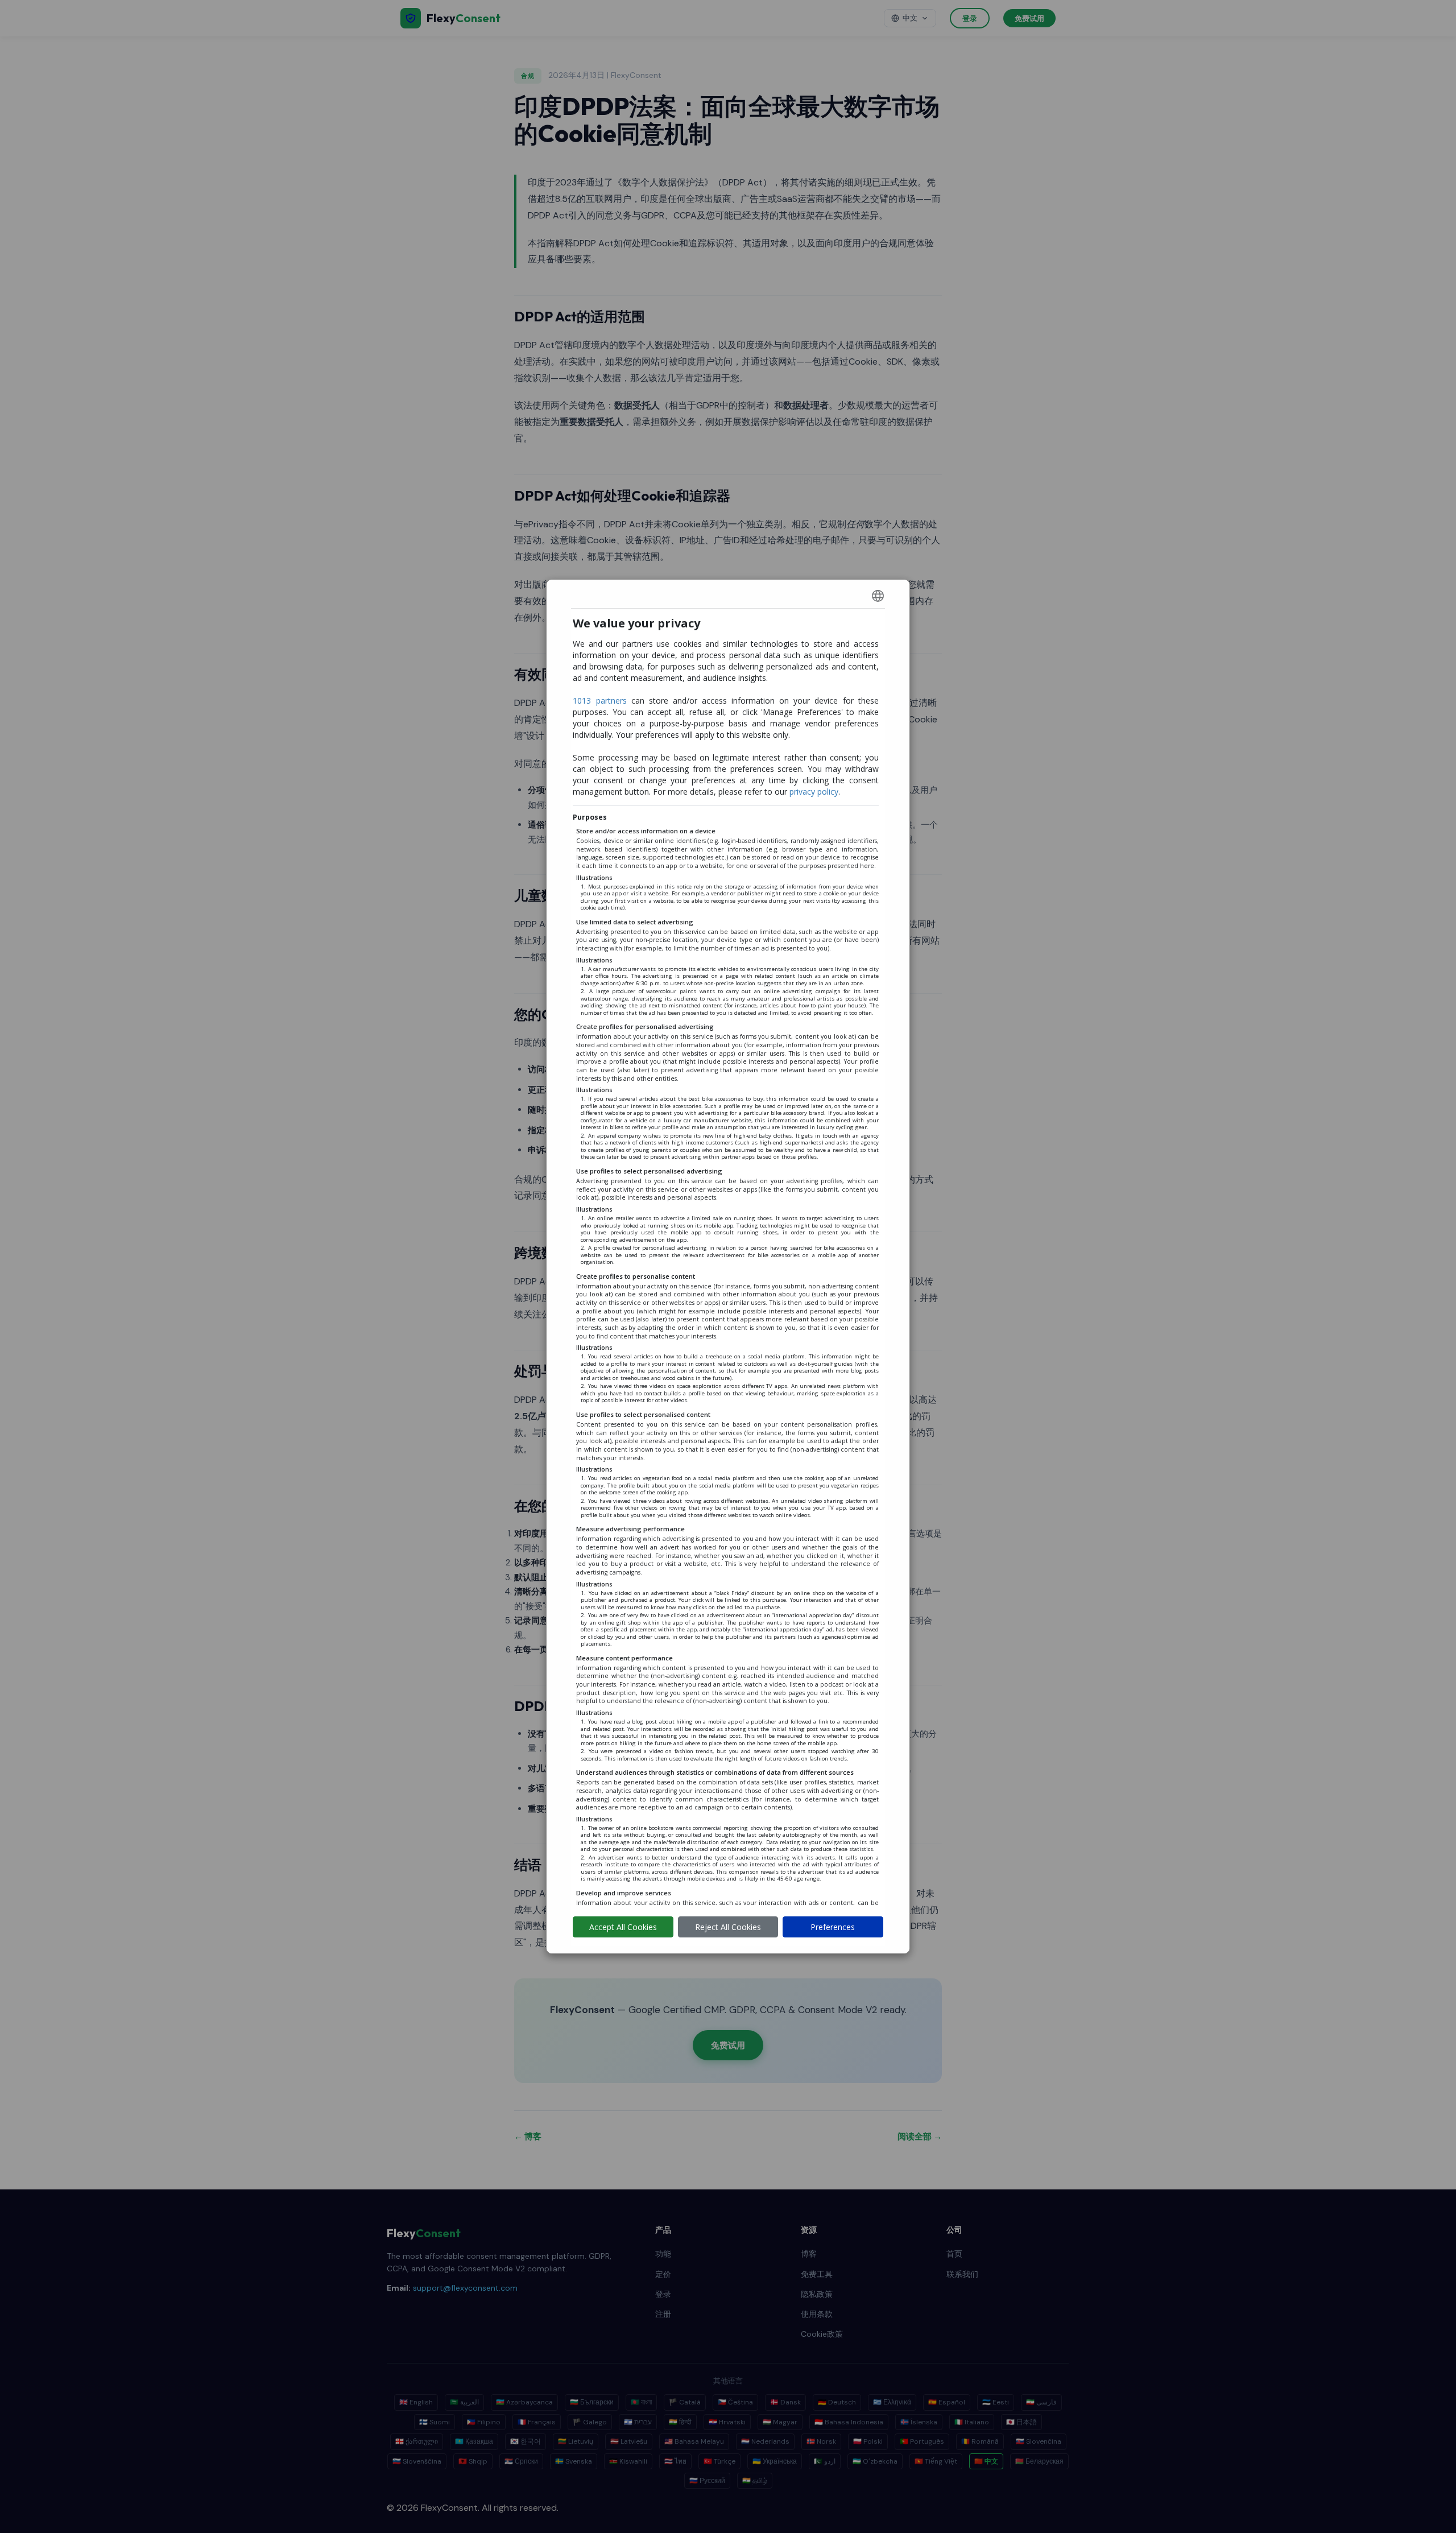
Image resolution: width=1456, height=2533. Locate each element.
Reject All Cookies (728, 1927)
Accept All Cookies (623, 1927)
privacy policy (814, 792)
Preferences (833, 1927)
